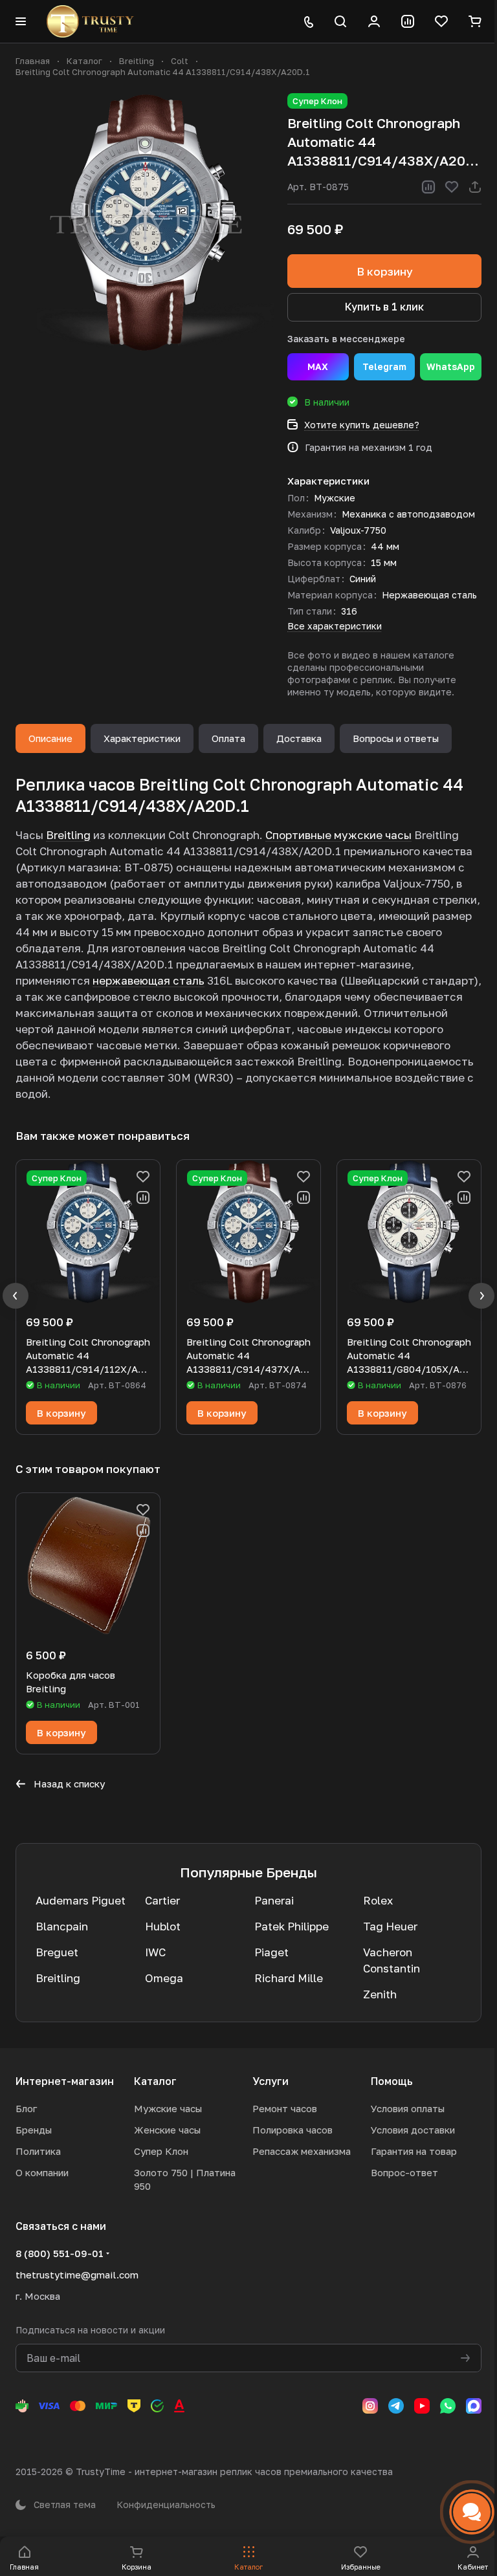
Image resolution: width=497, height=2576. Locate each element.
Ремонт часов (285, 2108)
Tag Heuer (390, 1926)
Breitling (68, 835)
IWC (155, 1952)
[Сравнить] (428, 187)
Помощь (392, 2081)
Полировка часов (293, 2130)
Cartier (162, 1900)
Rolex (378, 1900)
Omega (164, 1978)
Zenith (380, 1994)
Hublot (163, 1926)
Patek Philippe (292, 1926)
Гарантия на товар (414, 2151)
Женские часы (167, 2130)
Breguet (57, 1952)
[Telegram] (396, 2406)
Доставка (299, 738)
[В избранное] (452, 187)
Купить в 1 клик (384, 307)
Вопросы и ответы (396, 738)
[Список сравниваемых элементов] (408, 21)
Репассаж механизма (302, 2151)
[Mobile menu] (21, 21)
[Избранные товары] (441, 21)
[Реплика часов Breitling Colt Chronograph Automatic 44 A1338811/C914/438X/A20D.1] (145, 223)
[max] (474, 2406)
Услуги (271, 2081)
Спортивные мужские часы (338, 835)
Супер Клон (161, 2151)
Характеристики (142, 738)
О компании (42, 2172)
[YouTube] (422, 2406)
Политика (38, 2151)
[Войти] (374, 21)
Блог (26, 2108)
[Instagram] (370, 2406)
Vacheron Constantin (392, 1960)
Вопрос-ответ (404, 2172)
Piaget (271, 1952)
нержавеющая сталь (149, 980)
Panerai (274, 1900)
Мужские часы (168, 2108)
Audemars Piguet (81, 1900)
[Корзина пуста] (475, 21)
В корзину (385, 271)
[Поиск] (340, 21)
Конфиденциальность (166, 2505)
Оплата (228, 738)
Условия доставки (413, 2130)
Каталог (155, 2081)
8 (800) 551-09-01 (60, 2253)
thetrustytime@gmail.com (77, 2275)
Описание (50, 738)
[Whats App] (448, 2406)
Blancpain (62, 1926)
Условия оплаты (408, 2108)
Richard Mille (289, 1978)
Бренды (34, 2130)
